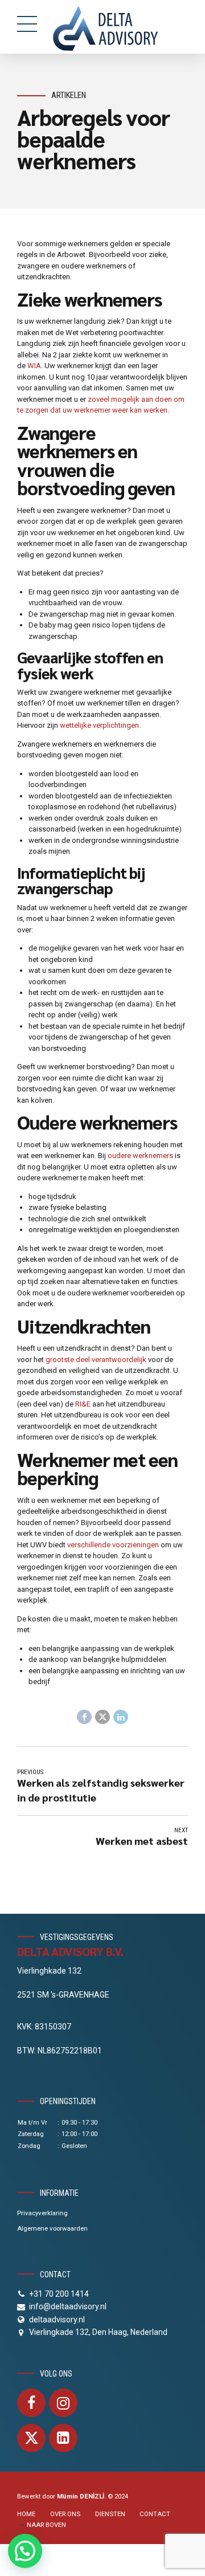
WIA (34, 366)
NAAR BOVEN (46, 2525)
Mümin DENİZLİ (81, 2496)
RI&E (83, 1404)
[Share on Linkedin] (121, 1717)
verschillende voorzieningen (113, 1545)
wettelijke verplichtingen (99, 725)
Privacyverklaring (42, 2213)
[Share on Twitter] (102, 1717)
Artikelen (69, 95)
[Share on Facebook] (84, 1717)
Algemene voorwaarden (52, 2228)
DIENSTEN (110, 2514)
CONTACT (155, 2514)
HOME (26, 2514)
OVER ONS (65, 2514)
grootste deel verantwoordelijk (96, 1360)
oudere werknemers (140, 1155)
